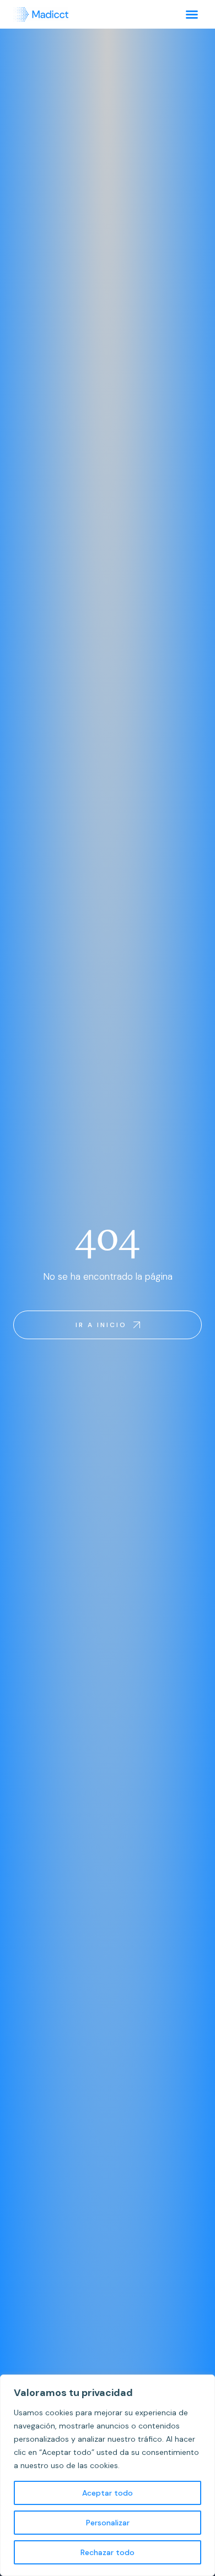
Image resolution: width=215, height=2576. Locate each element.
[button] (192, 14)
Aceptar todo (108, 2493)
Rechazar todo (108, 2552)
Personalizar (108, 2523)
